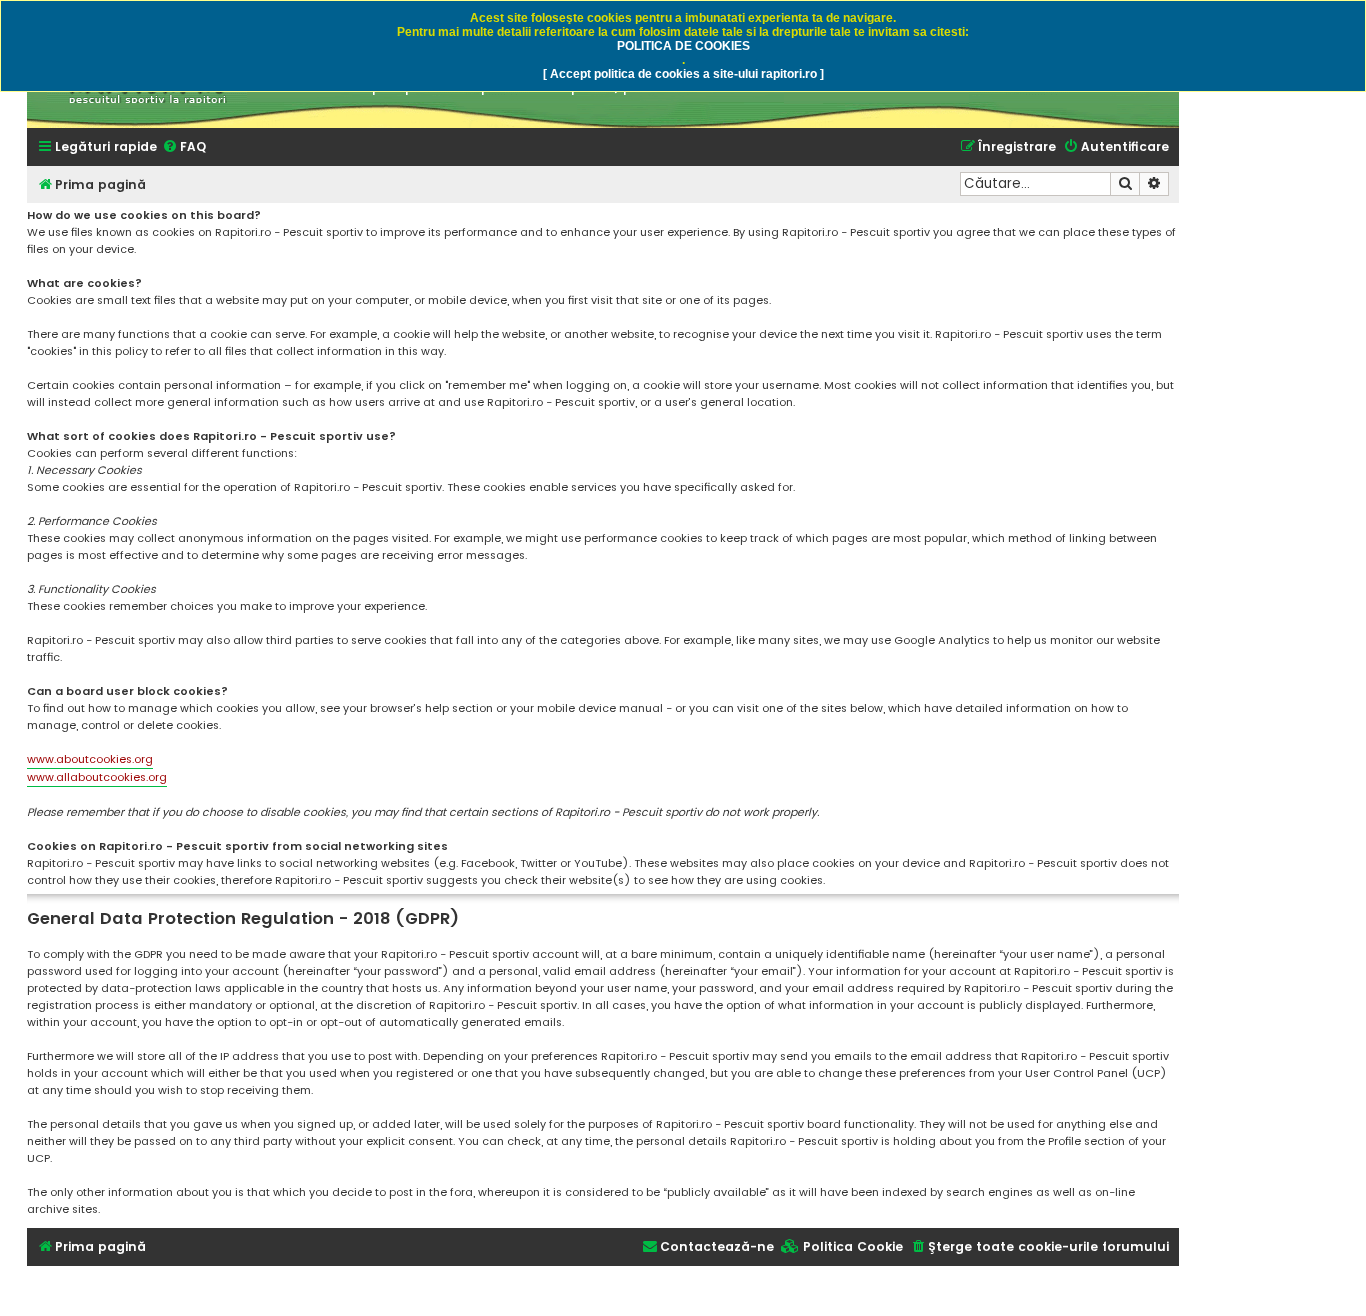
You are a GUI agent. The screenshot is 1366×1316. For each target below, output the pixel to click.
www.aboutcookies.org (90, 759)
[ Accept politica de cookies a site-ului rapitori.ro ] (683, 74)
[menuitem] (184, 147)
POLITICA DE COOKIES (683, 46)
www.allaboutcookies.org (97, 777)
